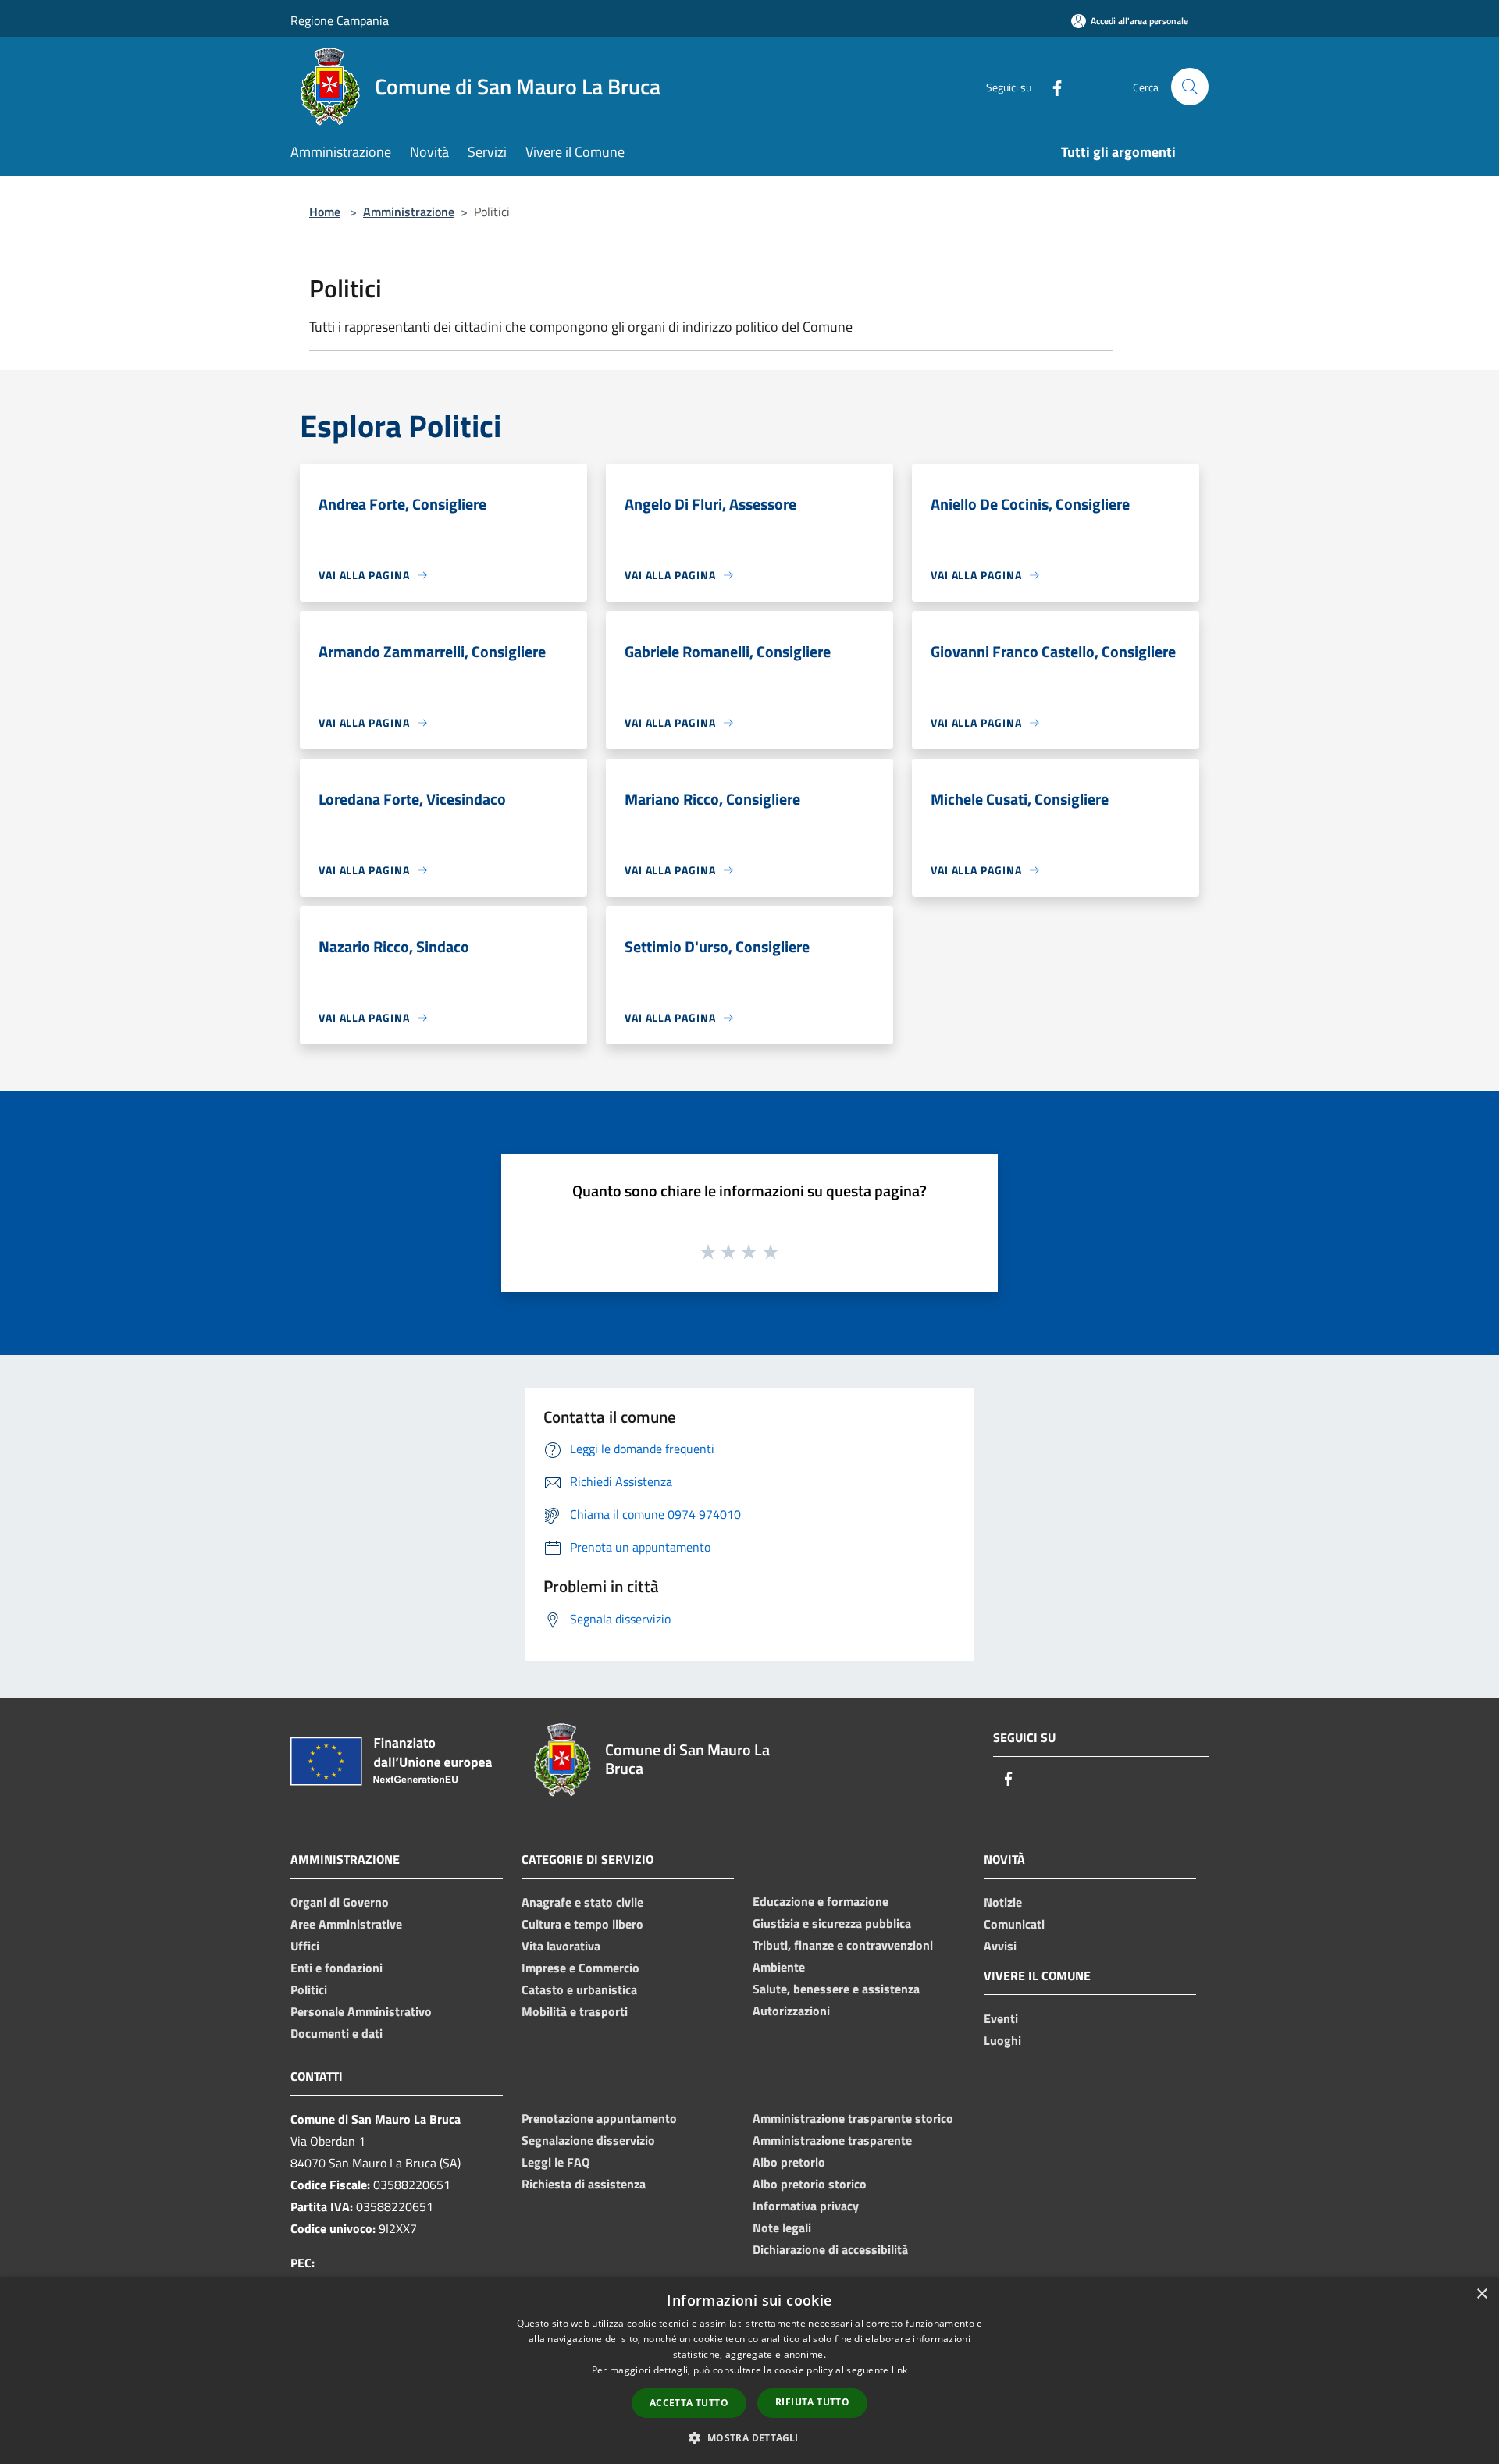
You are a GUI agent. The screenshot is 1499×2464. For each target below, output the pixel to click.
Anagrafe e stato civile (582, 1902)
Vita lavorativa (561, 1946)
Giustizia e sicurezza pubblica (832, 1923)
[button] (749, 2437)
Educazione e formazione (821, 1901)
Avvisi (1000, 1946)
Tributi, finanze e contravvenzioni (843, 1945)
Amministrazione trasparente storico (853, 2118)
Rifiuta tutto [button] (812, 2402)
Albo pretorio (789, 2162)
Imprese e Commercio (580, 1968)
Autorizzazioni (791, 2011)
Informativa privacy (806, 2206)
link (899, 2370)
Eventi (1001, 2018)
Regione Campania (340, 20)
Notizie (1003, 1902)
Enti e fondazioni (336, 1968)
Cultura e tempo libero (582, 1924)
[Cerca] (1190, 87)
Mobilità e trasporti (575, 2011)
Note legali (782, 2228)
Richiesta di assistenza (584, 2184)
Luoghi (1002, 2040)
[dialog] (749, 2371)
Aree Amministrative (346, 1924)
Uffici (305, 1946)
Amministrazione (409, 212)
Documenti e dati (336, 2033)
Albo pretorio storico (810, 2184)
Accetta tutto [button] (689, 2403)
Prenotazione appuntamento (599, 2118)
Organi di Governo (340, 1902)
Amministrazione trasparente (832, 2140)
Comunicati (1014, 1924)
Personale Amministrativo (361, 2011)
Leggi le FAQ (555, 2162)
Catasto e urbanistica (579, 1989)
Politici (309, 1989)
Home (325, 212)
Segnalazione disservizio (588, 2140)
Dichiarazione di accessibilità (830, 2249)
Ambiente (779, 1967)
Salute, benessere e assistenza (836, 1989)
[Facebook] (1051, 86)
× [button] (1481, 2294)
